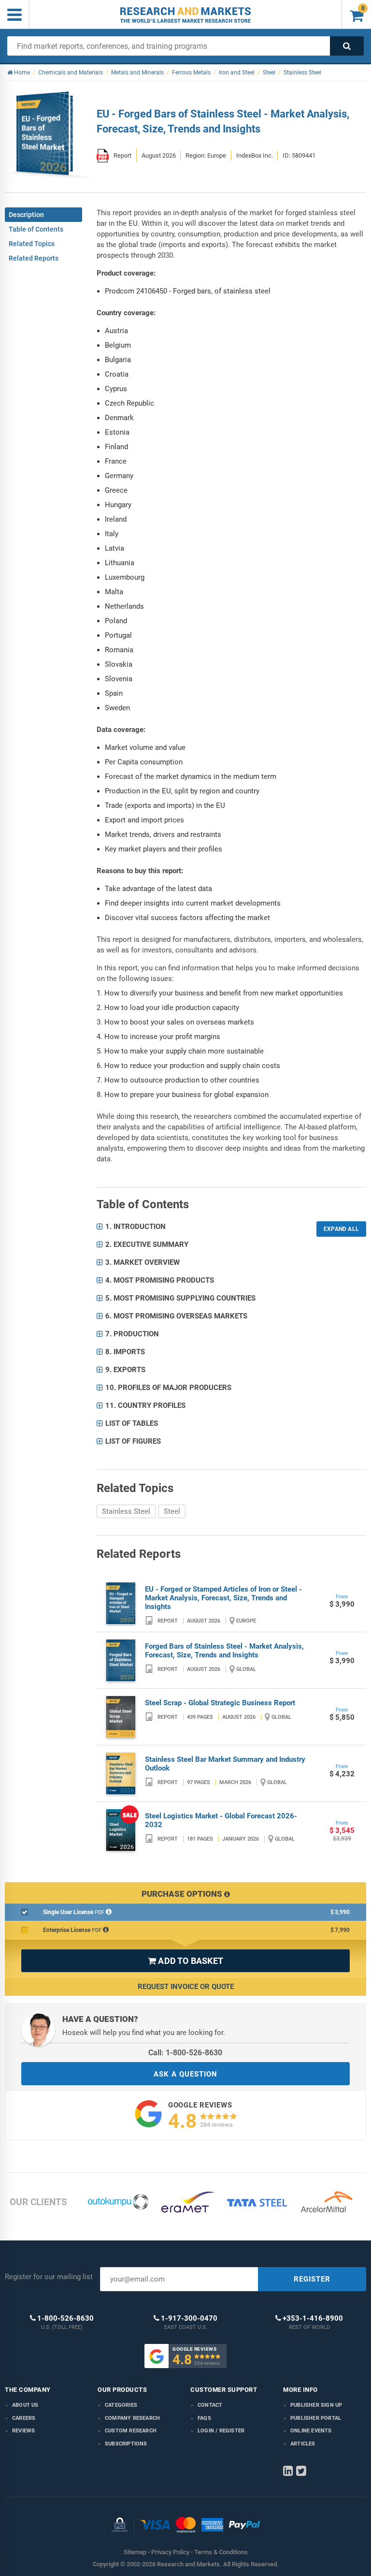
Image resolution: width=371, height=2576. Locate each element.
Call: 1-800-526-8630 (185, 2053)
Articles (303, 2444)
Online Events (311, 2431)
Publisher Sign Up (316, 2405)
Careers (24, 2418)
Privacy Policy (170, 2552)
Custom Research (131, 2431)
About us (25, 2405)
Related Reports (34, 258)
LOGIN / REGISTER (221, 2431)
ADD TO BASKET (185, 1961)
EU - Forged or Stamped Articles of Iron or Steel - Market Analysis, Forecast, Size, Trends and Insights (223, 1598)
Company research (132, 2418)
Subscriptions (126, 2444)
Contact (210, 2405)
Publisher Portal (316, 2418)
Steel (172, 1511)
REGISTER (312, 2279)
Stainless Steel (126, 1511)
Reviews (23, 2431)
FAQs (204, 2418)
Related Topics (32, 244)
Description (26, 215)
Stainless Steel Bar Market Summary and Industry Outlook (225, 1764)
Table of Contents (36, 229)
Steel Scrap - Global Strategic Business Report (220, 1703)
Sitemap (135, 2552)
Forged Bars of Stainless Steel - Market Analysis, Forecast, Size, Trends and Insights (224, 1651)
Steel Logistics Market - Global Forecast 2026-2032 (221, 1820)
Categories (121, 2405)
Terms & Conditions (221, 2552)
